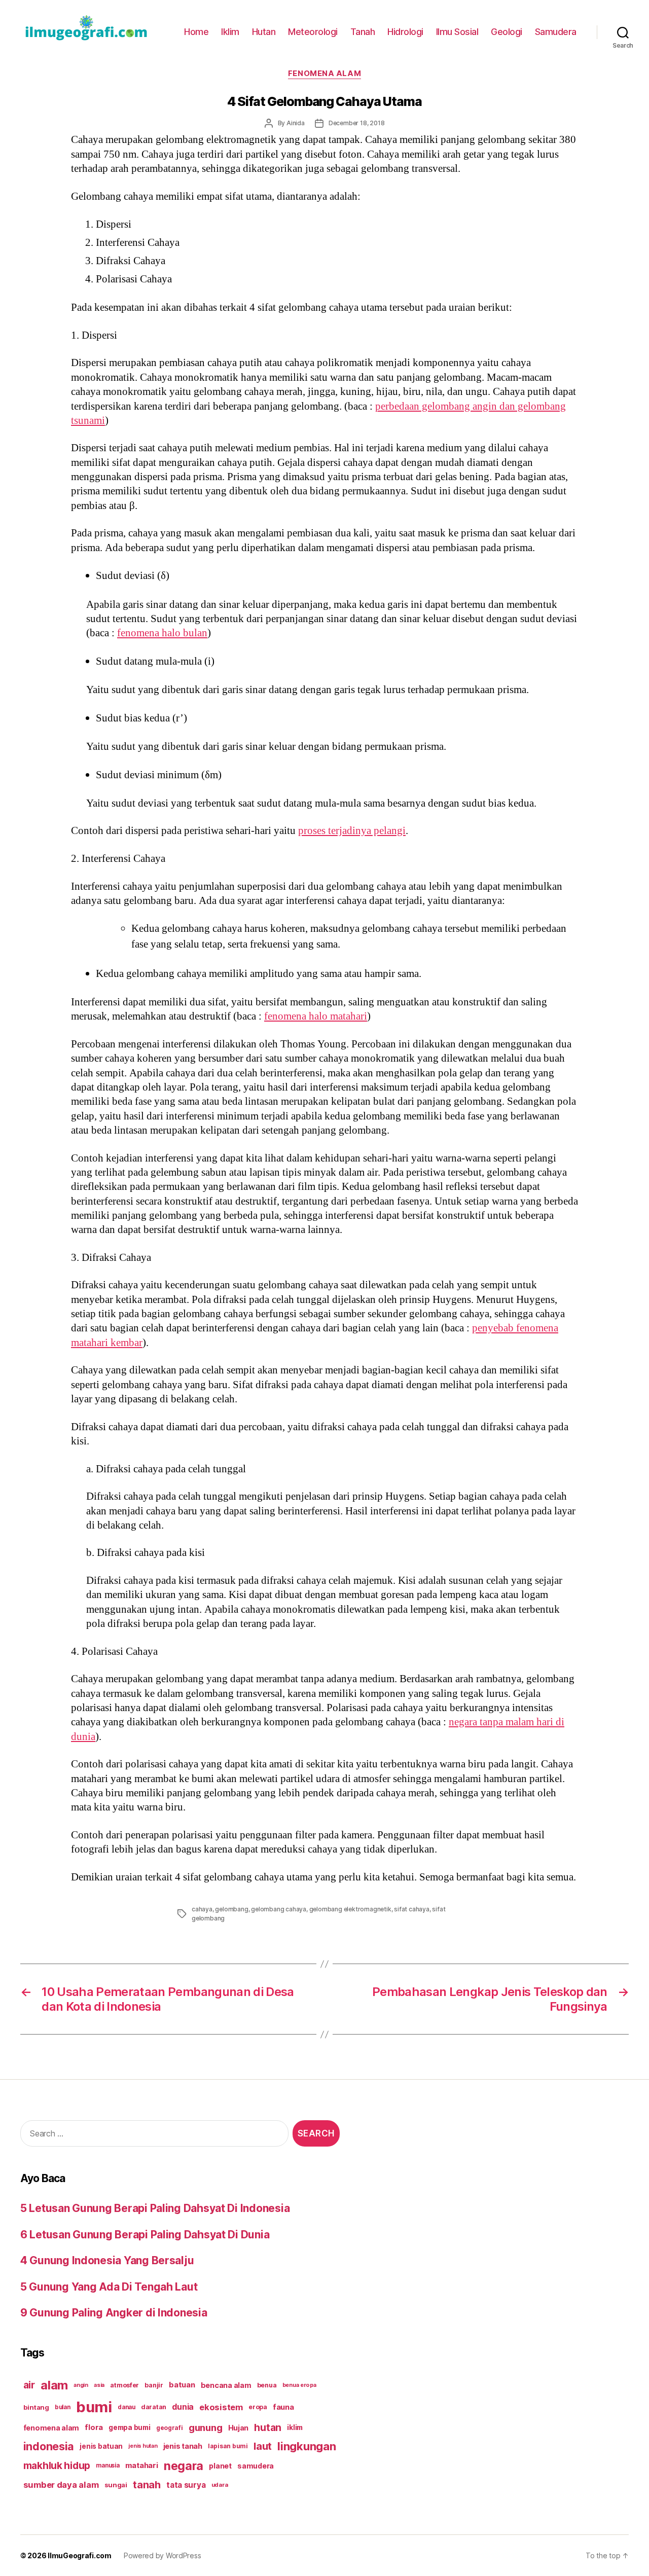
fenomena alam (51, 2428)
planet (220, 2466)
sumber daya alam (61, 2485)
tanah (147, 2485)
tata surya (186, 2485)
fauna (283, 2407)
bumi (94, 2407)
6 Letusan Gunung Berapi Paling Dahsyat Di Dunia (145, 2235)
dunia (183, 2407)
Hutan (264, 32)
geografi (170, 2428)
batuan (182, 2385)
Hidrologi (405, 32)
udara (220, 2485)
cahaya (202, 1909)
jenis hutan (143, 2446)
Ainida (296, 123)
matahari (142, 2465)
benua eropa (299, 2385)
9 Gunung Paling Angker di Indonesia (114, 2313)
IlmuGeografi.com (80, 2555)
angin (81, 2385)
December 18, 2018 (357, 123)
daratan (154, 2407)
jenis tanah (183, 2446)
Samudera (556, 32)
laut (263, 2446)
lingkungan (307, 2446)
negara (184, 2466)
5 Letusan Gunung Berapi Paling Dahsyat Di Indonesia (155, 2208)
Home (196, 32)
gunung (205, 2428)
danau (127, 2407)
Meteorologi (313, 32)
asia (99, 2385)
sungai (116, 2485)
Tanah (363, 32)
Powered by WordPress (163, 2555)
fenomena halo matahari (316, 1016)
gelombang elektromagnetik (350, 1909)
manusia (107, 2465)
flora (94, 2427)
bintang (36, 2407)
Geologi (507, 32)
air (29, 2385)
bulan (63, 2407)
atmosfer (124, 2385)
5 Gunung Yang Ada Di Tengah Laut (109, 2287)
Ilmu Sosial (457, 32)
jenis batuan (101, 2446)
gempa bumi (129, 2427)
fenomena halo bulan (162, 633)
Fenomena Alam (324, 74)
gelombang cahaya (279, 1909)
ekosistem (221, 2407)
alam (54, 2385)
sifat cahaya (412, 1909)
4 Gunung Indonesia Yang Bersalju (107, 2260)
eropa (258, 2407)
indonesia (49, 2446)
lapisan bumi (228, 2446)
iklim (295, 2427)
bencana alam (226, 2385)
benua (267, 2385)
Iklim (230, 32)
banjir (154, 2385)
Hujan (239, 2428)
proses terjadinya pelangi (352, 831)
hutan (268, 2427)
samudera (256, 2466)
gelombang (231, 1909)
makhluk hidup (57, 2465)
